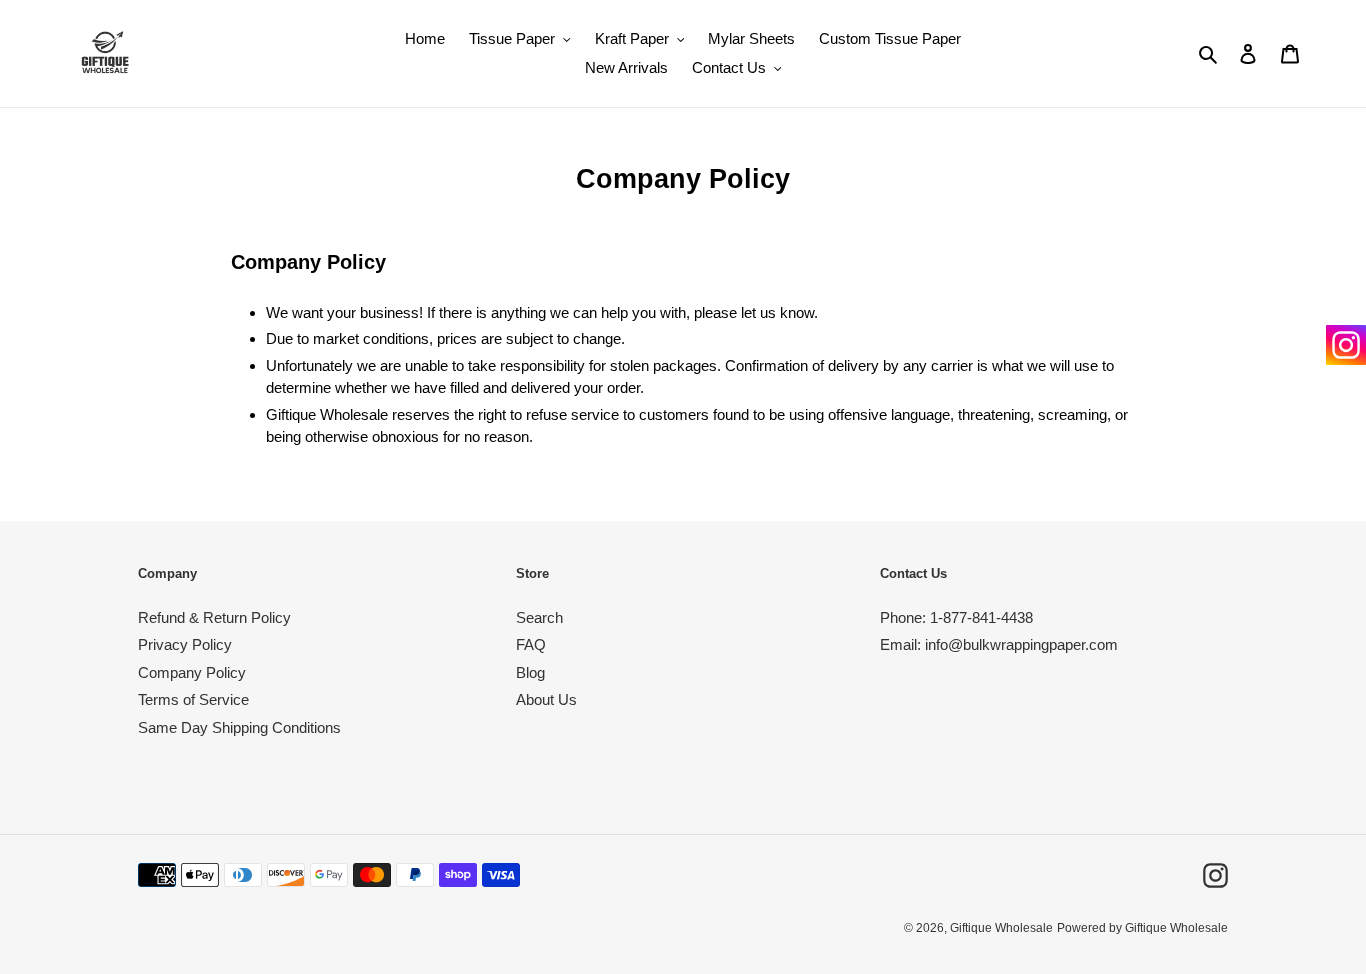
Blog (530, 672)
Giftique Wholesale (1001, 928)
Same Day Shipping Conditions (239, 727)
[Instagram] (1346, 345)
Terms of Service (193, 699)
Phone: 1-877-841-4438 (956, 617)
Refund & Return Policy (214, 617)
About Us (546, 699)
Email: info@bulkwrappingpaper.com (999, 644)
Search (539, 617)
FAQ (531, 644)
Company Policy (192, 672)
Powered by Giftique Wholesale (1142, 928)
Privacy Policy (185, 644)
